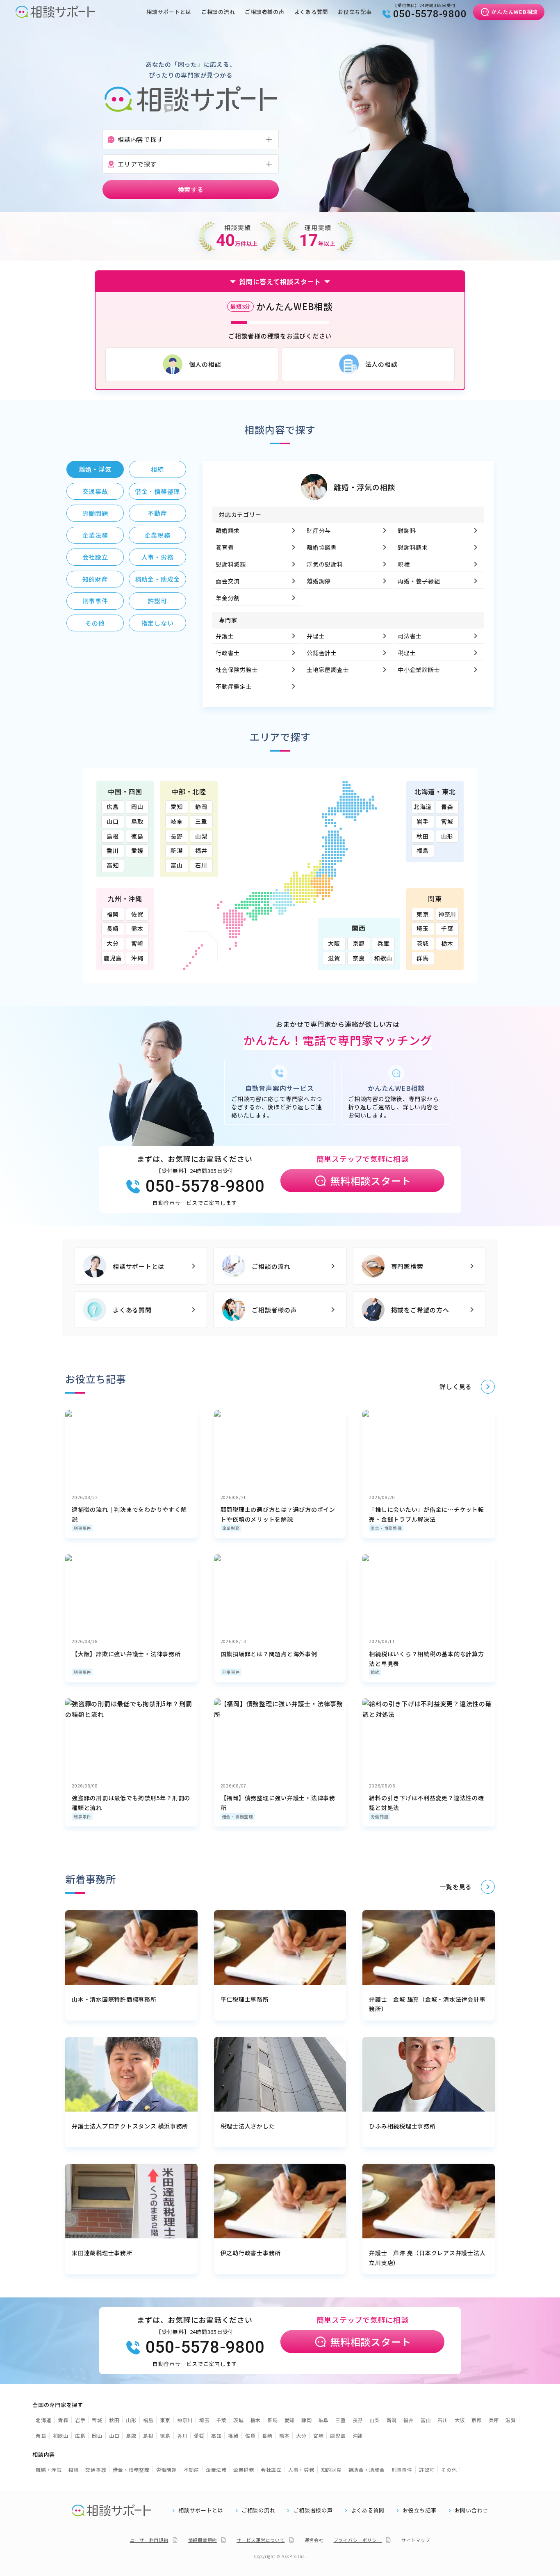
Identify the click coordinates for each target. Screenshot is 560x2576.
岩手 (423, 821)
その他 (449, 2470)
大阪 (334, 943)
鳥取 (137, 821)
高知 (113, 865)
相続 (375, 1672)
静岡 (201, 807)
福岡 (113, 914)
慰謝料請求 (413, 547)
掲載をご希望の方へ (420, 1310)
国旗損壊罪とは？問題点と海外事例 (269, 1654)
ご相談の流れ (218, 12)
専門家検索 (407, 1266)
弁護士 (225, 636)
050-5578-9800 (430, 14)
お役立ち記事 (355, 12)
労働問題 (379, 1816)
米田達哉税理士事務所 (102, 2253)
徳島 (137, 836)
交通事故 (96, 2470)
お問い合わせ (472, 2510)
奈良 (359, 958)
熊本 (137, 928)
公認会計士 (322, 653)
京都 (359, 943)
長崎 (113, 928)
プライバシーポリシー (358, 2540)
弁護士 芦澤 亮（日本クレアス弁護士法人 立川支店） (427, 2258)
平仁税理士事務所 (245, 1999)
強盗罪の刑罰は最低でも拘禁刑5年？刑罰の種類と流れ (131, 1803)
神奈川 (447, 914)
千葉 (447, 928)
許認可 (427, 2470)
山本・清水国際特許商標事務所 (114, 1999)
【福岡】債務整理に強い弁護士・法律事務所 (278, 1803)
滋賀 (334, 958)
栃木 (447, 943)
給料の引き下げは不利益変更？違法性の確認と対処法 (426, 1803)
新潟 (177, 850)
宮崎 (137, 943)
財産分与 (319, 530)
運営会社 (314, 2540)
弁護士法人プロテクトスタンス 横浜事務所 (130, 2126)
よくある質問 (311, 12)
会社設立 (271, 2470)
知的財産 (331, 2470)
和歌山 (383, 958)
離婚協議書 (322, 547)
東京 (423, 914)
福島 (423, 850)
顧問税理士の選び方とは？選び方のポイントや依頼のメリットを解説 (278, 1514)
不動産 (191, 2470)
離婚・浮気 (49, 2470)
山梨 (201, 836)
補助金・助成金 (367, 2470)
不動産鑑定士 (234, 686)
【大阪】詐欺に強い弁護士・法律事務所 (126, 1654)
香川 (113, 850)
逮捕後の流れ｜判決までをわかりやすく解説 (129, 1514)
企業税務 (231, 1528)
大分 (113, 943)
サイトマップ (416, 2540)
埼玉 (423, 928)
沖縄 (137, 958)
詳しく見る (456, 1386)
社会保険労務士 (237, 670)
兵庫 (383, 943)
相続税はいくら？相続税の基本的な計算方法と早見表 (426, 1659)
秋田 (423, 836)
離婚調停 (319, 581)
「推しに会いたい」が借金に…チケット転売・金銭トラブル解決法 (426, 1514)
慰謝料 (407, 530)
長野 (177, 836)
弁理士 (316, 636)
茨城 (423, 943)
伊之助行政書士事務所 (251, 2253)
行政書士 (228, 653)
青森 (447, 807)
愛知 (177, 807)
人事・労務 (301, 2470)
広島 (113, 807)
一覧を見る (456, 1887)
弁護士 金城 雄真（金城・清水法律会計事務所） (427, 2004)
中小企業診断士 (419, 670)
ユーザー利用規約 (149, 2540)
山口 (113, 821)
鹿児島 (113, 958)
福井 (201, 850)
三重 (201, 821)
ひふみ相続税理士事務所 (402, 2126)
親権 (404, 564)
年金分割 (228, 598)
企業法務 (216, 2470)
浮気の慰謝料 (325, 564)
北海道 (423, 807)
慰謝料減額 (231, 564)
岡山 (137, 807)
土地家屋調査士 (328, 670)
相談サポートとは (169, 12)
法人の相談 (381, 364)
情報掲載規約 (203, 2540)
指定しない (158, 623)
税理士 (407, 653)
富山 (177, 865)
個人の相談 (205, 364)
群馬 (423, 958)
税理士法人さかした (248, 2126)
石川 (201, 865)
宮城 (447, 821)
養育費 (225, 547)
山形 (447, 836)
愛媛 (137, 850)
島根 (113, 836)
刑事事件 (82, 1528)
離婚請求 (228, 530)
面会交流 (228, 581)
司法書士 (410, 636)
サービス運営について (261, 2540)
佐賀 (137, 914)
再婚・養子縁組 (419, 581)
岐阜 (177, 821)
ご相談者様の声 (264, 12)
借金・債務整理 (386, 1528)
